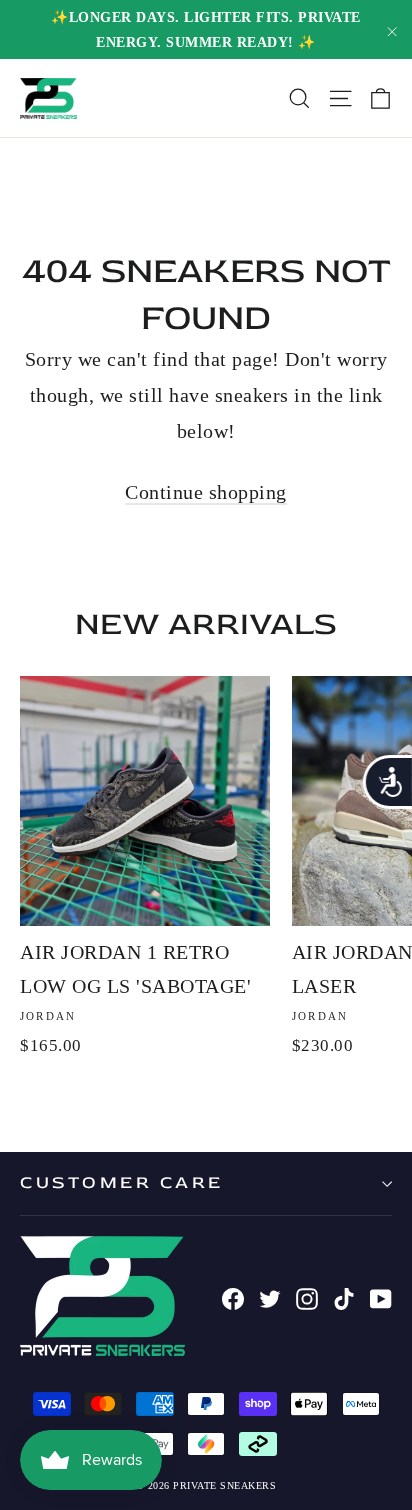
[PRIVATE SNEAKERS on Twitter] (270, 1296)
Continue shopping (206, 492)
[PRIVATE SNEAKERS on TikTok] (344, 1296)
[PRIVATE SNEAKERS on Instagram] (307, 1296)
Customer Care (122, 1182)
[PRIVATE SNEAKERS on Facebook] (233, 1296)
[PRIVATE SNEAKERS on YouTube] (381, 1296)
